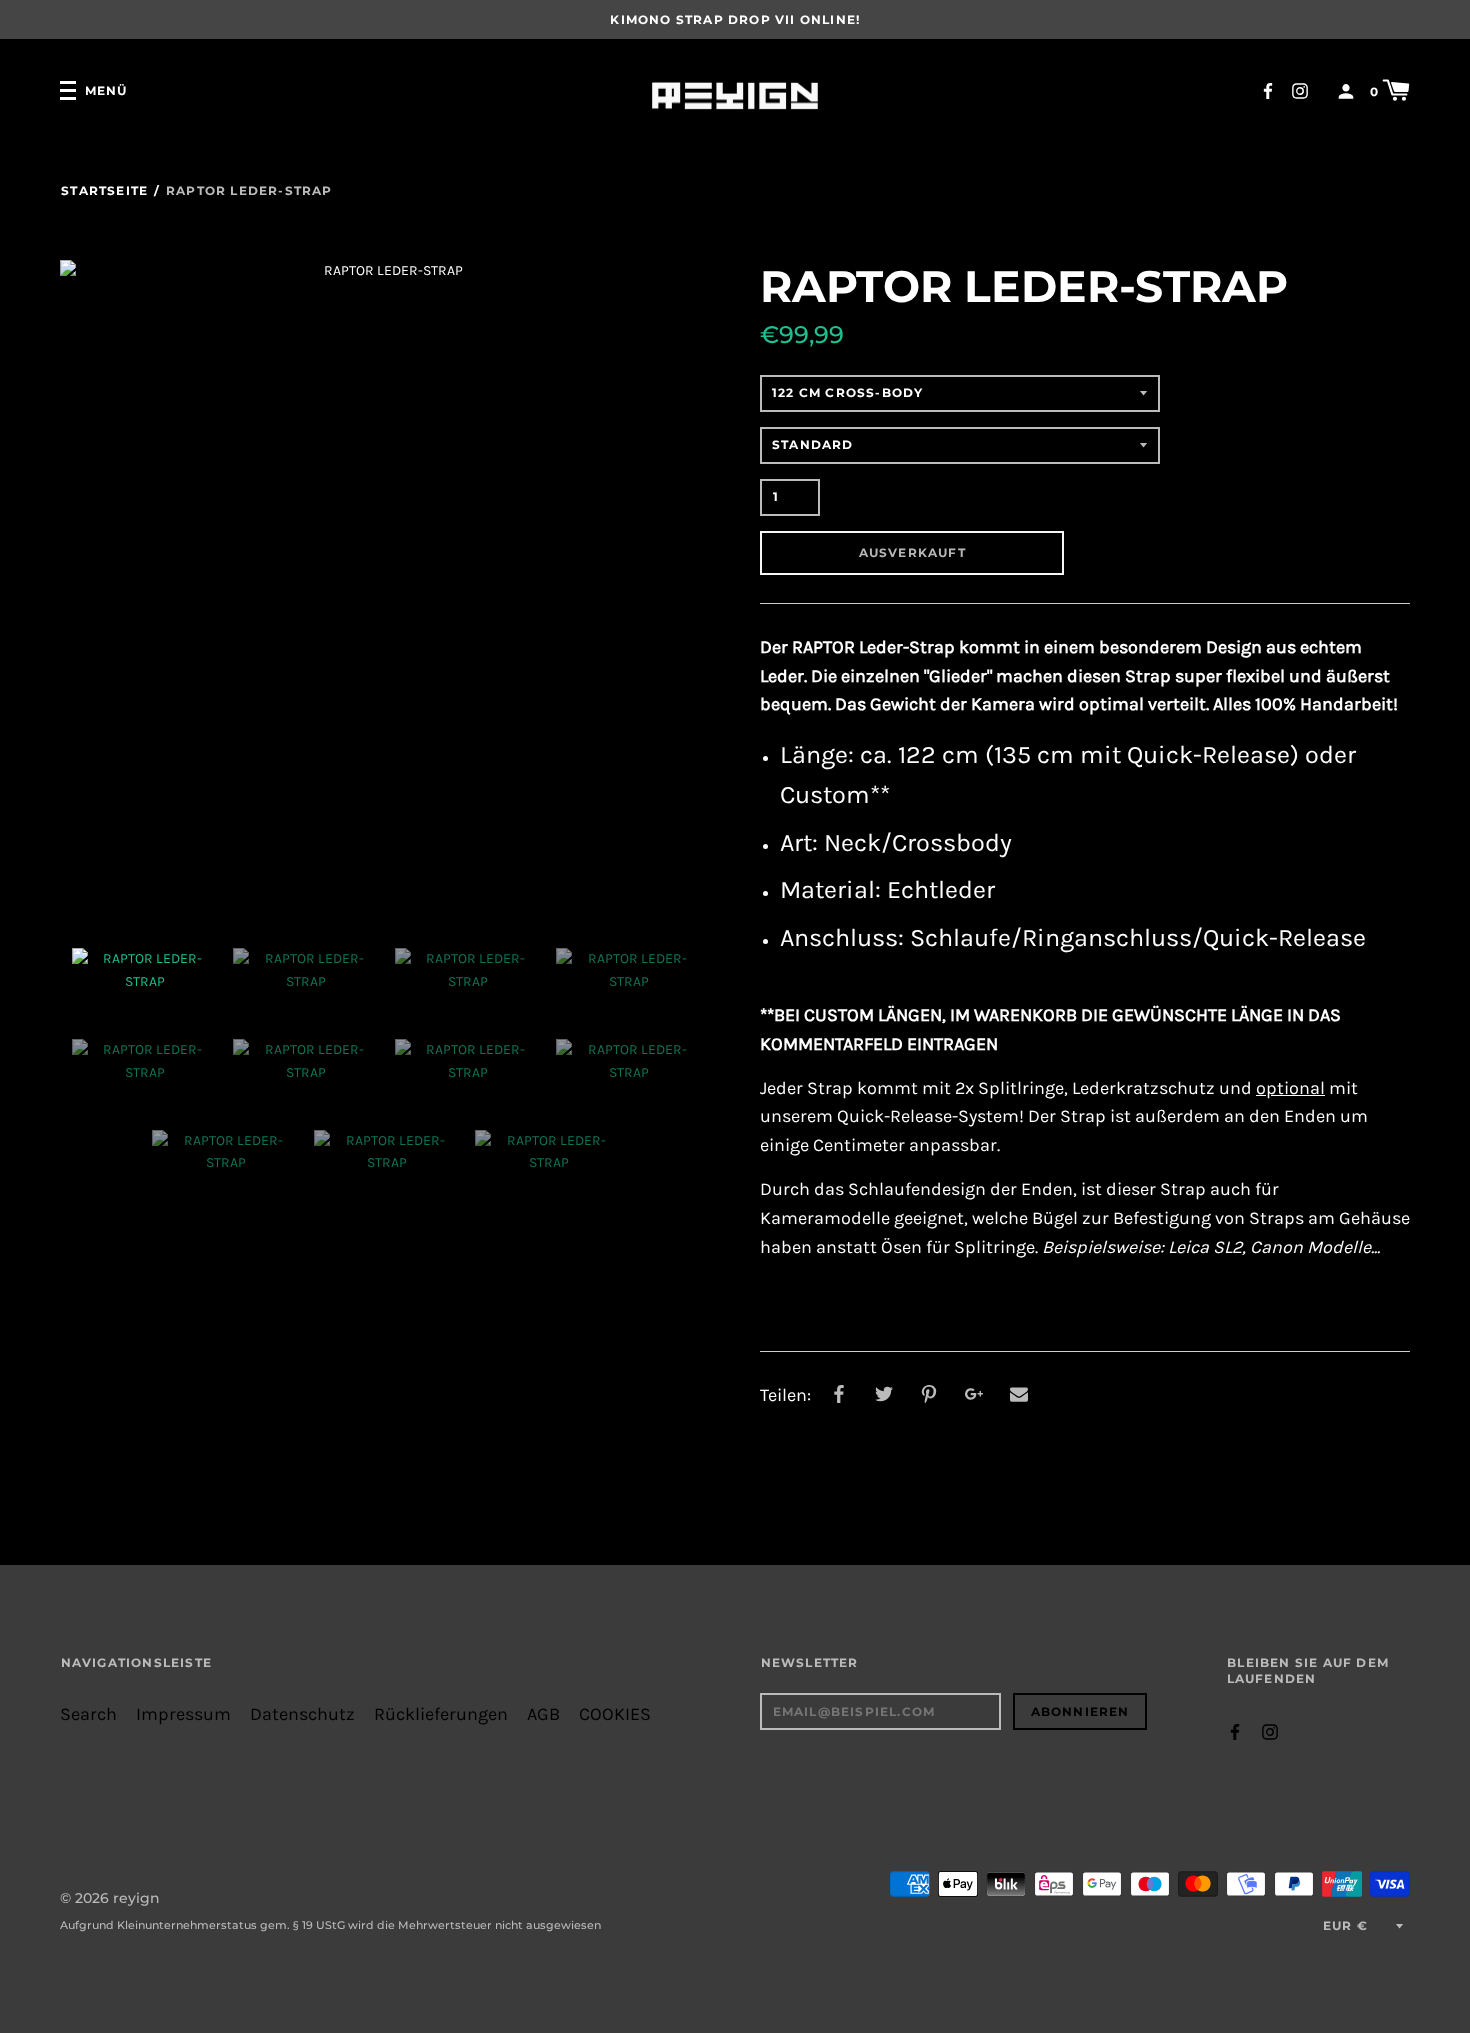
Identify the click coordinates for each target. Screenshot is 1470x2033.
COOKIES (615, 1714)
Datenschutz (302, 1714)
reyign (136, 1898)
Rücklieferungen (441, 1714)
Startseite (104, 190)
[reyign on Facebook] (1268, 89)
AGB (543, 1714)
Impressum (183, 1714)
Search (88, 1714)
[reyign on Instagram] (1300, 89)
